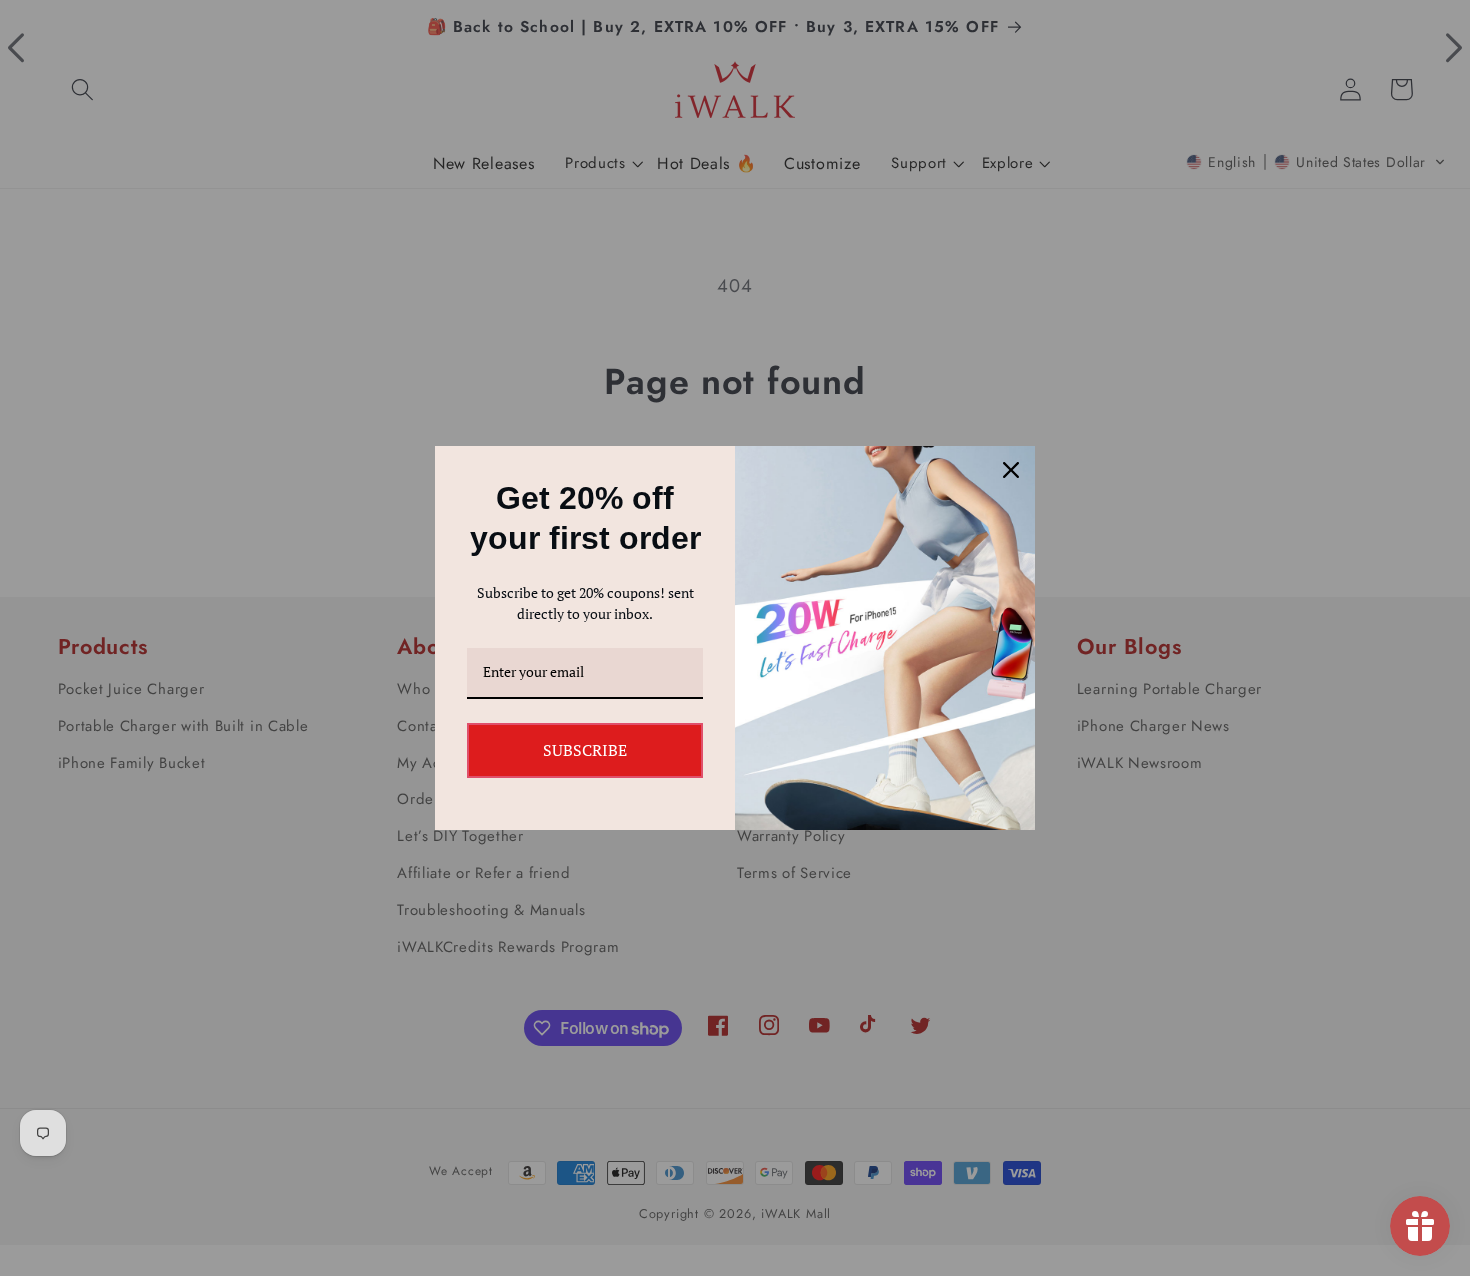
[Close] (1011, 470)
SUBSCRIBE (585, 750)
